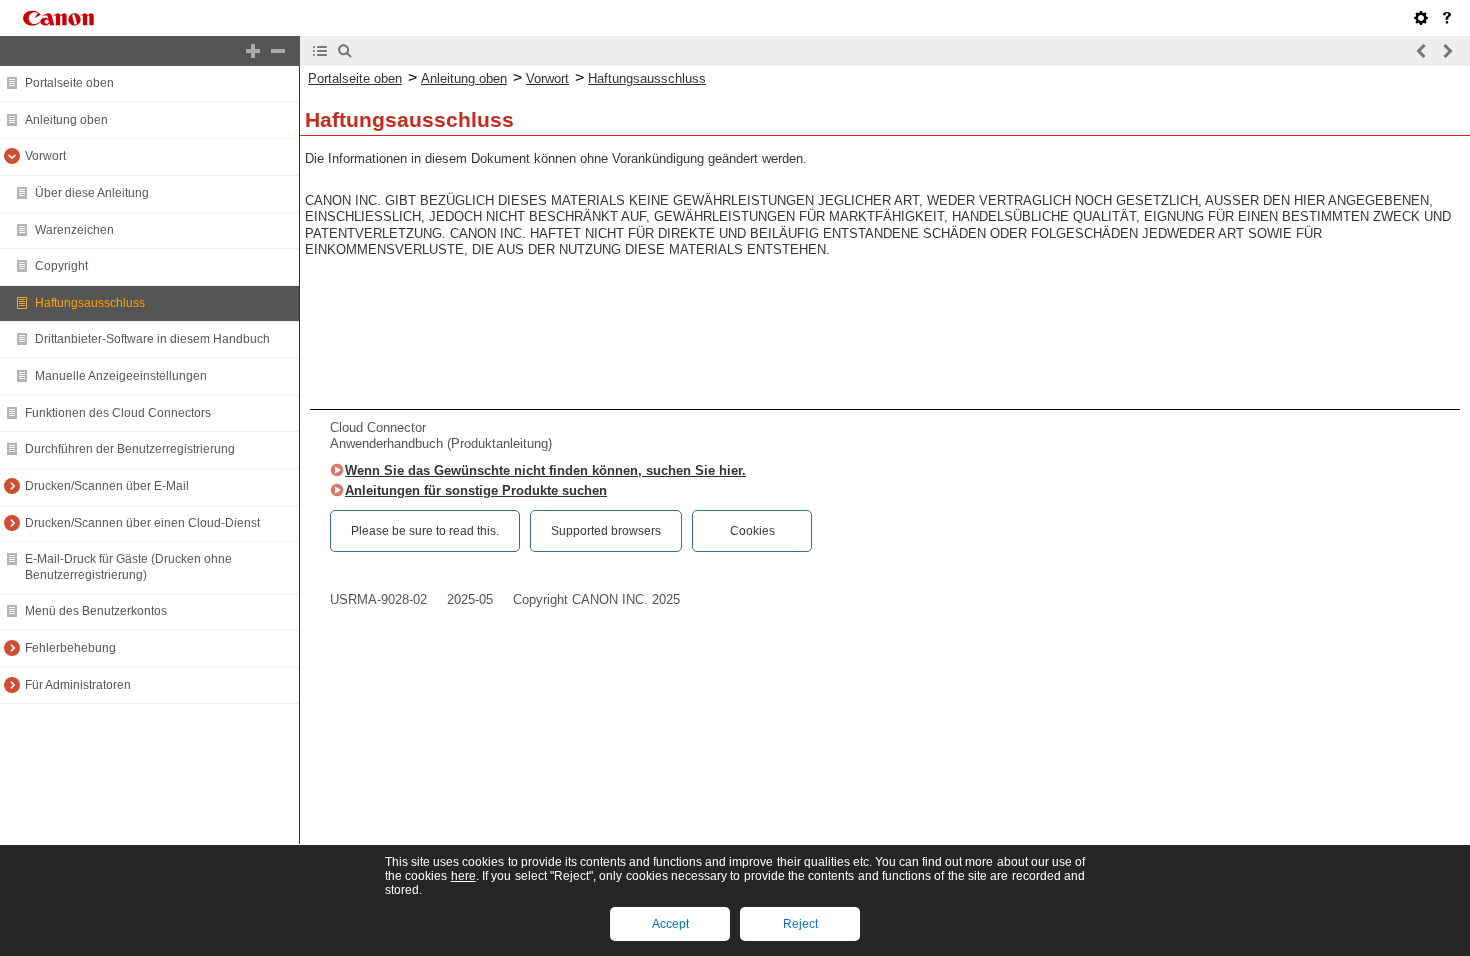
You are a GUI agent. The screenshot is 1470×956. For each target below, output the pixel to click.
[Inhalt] (320, 51)
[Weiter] (1447, 51)
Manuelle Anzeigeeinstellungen (121, 376)
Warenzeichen (74, 230)
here (463, 876)
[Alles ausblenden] (278, 51)
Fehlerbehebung (70, 648)
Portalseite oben (69, 83)
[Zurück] (1422, 51)
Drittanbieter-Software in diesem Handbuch (152, 339)
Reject (800, 924)
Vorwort (45, 156)
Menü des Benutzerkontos (96, 611)
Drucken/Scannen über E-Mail (107, 486)
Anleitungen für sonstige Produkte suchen (476, 490)
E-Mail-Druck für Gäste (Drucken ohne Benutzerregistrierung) (128, 567)
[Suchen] (345, 51)
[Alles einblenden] (253, 51)
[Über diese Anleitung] (1447, 18)
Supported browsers (606, 531)
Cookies (752, 531)
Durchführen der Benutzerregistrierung (130, 449)
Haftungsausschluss (90, 303)
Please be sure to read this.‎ (425, 531)
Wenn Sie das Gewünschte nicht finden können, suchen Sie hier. (545, 470)
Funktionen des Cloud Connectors (118, 413)
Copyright (61, 266)
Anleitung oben (66, 120)
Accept (670, 924)
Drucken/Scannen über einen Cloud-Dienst (142, 523)
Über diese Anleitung (92, 193)
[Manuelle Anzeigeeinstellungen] (1421, 18)
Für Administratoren (78, 685)
